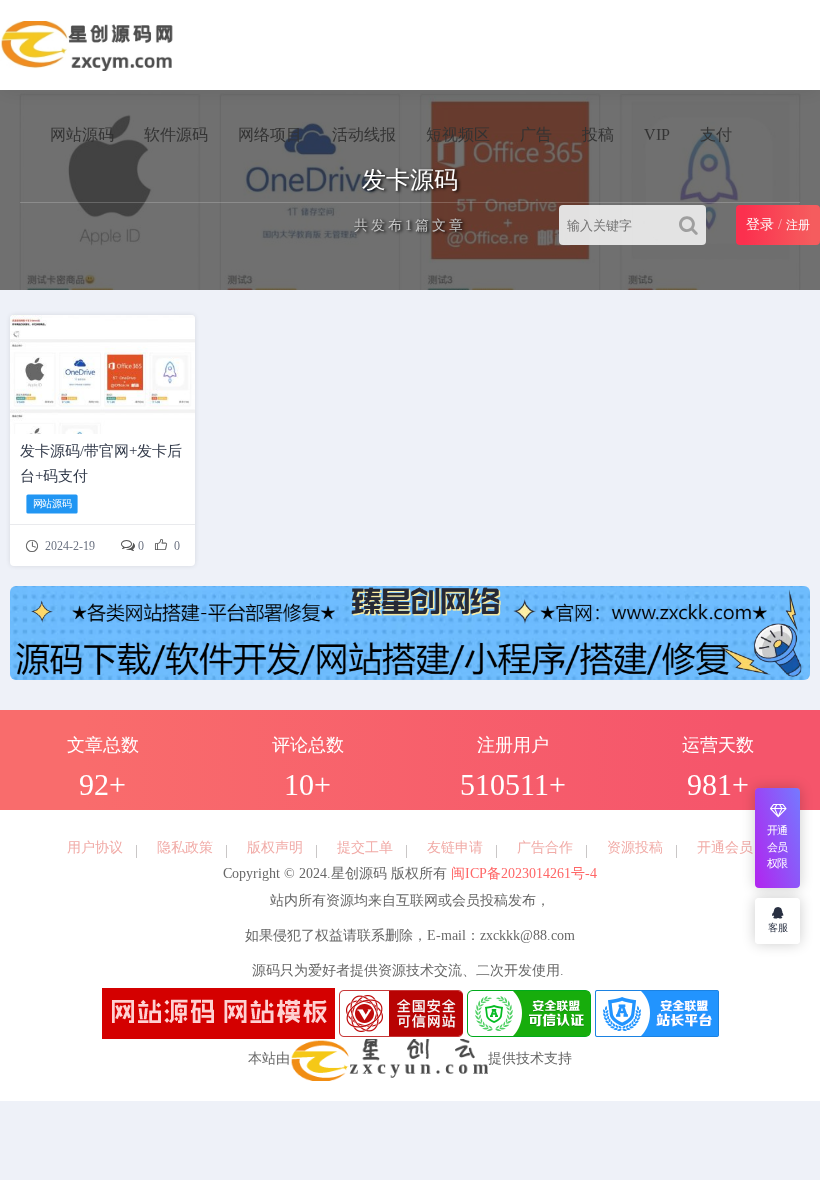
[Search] (692, 225)
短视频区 (458, 134)
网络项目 (270, 134)
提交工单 (365, 847)
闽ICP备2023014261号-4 (522, 873)
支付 (716, 134)
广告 (536, 134)
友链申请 (455, 847)
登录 (760, 224)
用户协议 (95, 847)
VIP (657, 134)
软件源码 (176, 134)
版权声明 (275, 847)
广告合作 (545, 847)
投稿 (598, 134)
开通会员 (725, 847)
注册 (798, 225)
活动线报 (364, 134)
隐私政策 (185, 847)
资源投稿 (635, 847)
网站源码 (82, 134)
